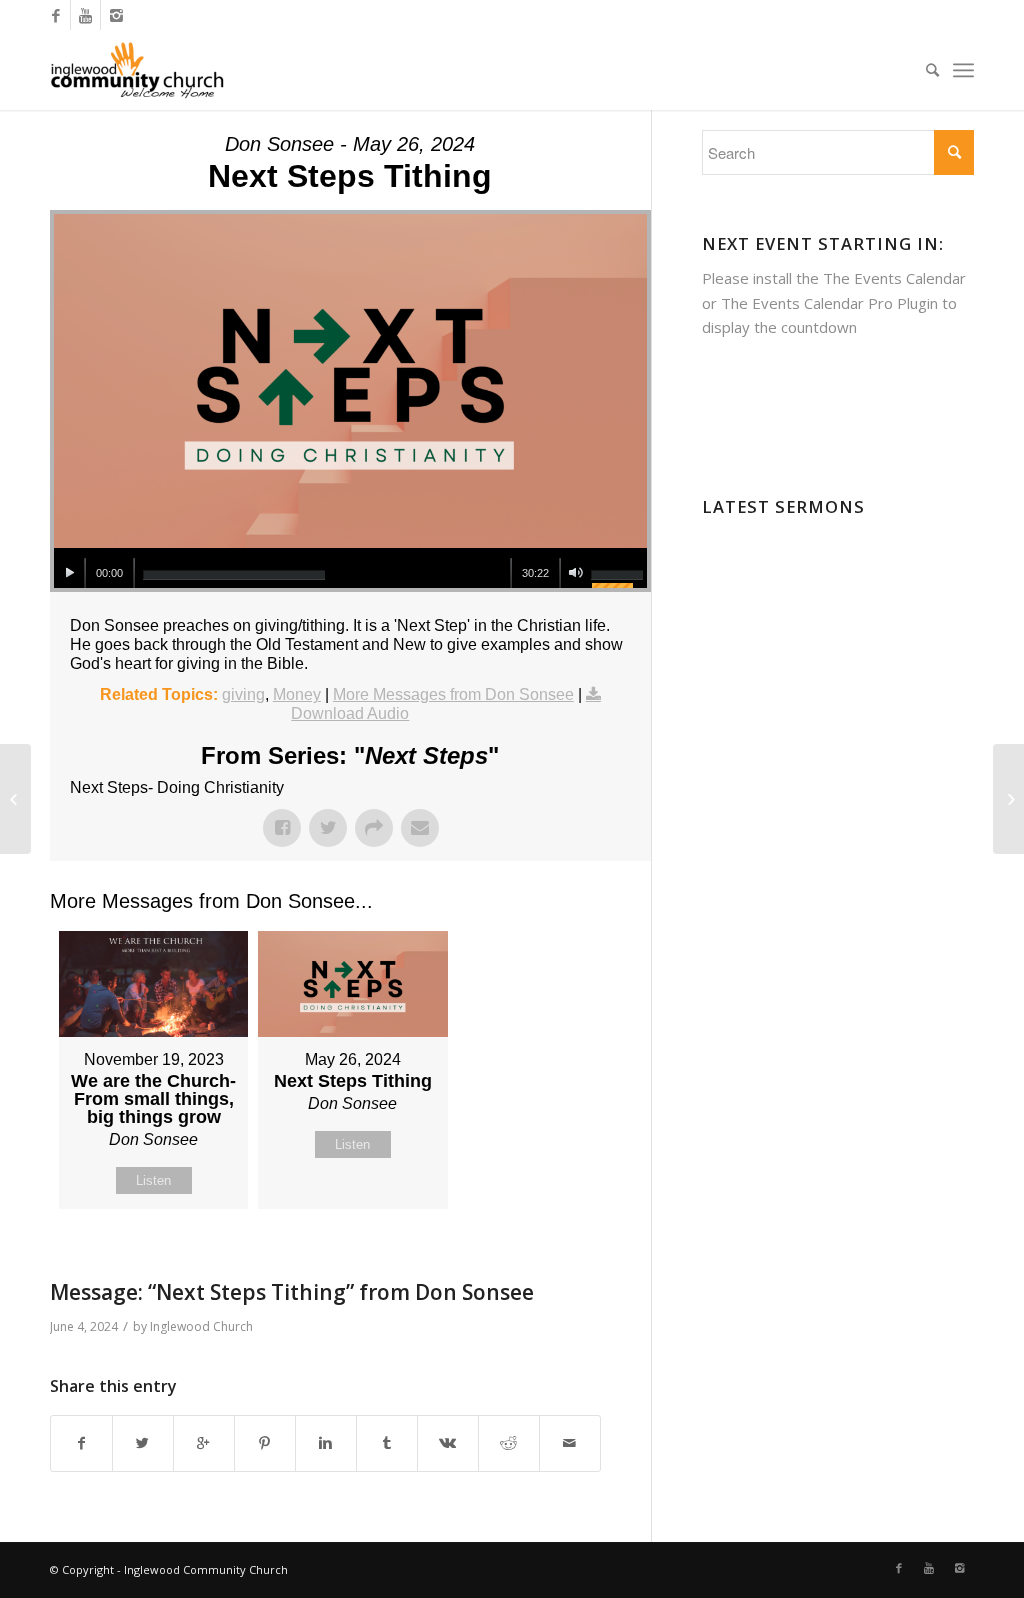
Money (297, 694)
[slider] (234, 575)
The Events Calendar (894, 278)
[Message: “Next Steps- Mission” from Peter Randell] (15, 799)
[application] (350, 568)
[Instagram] (116, 15)
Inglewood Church (201, 1326)
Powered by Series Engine (577, 1259)
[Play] (69, 573)
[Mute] (575, 573)
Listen (153, 1180)
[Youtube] (85, 15)
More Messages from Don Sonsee (453, 694)
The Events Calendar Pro (807, 303)
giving (243, 694)
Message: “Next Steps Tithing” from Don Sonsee (292, 1292)
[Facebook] (55, 15)
